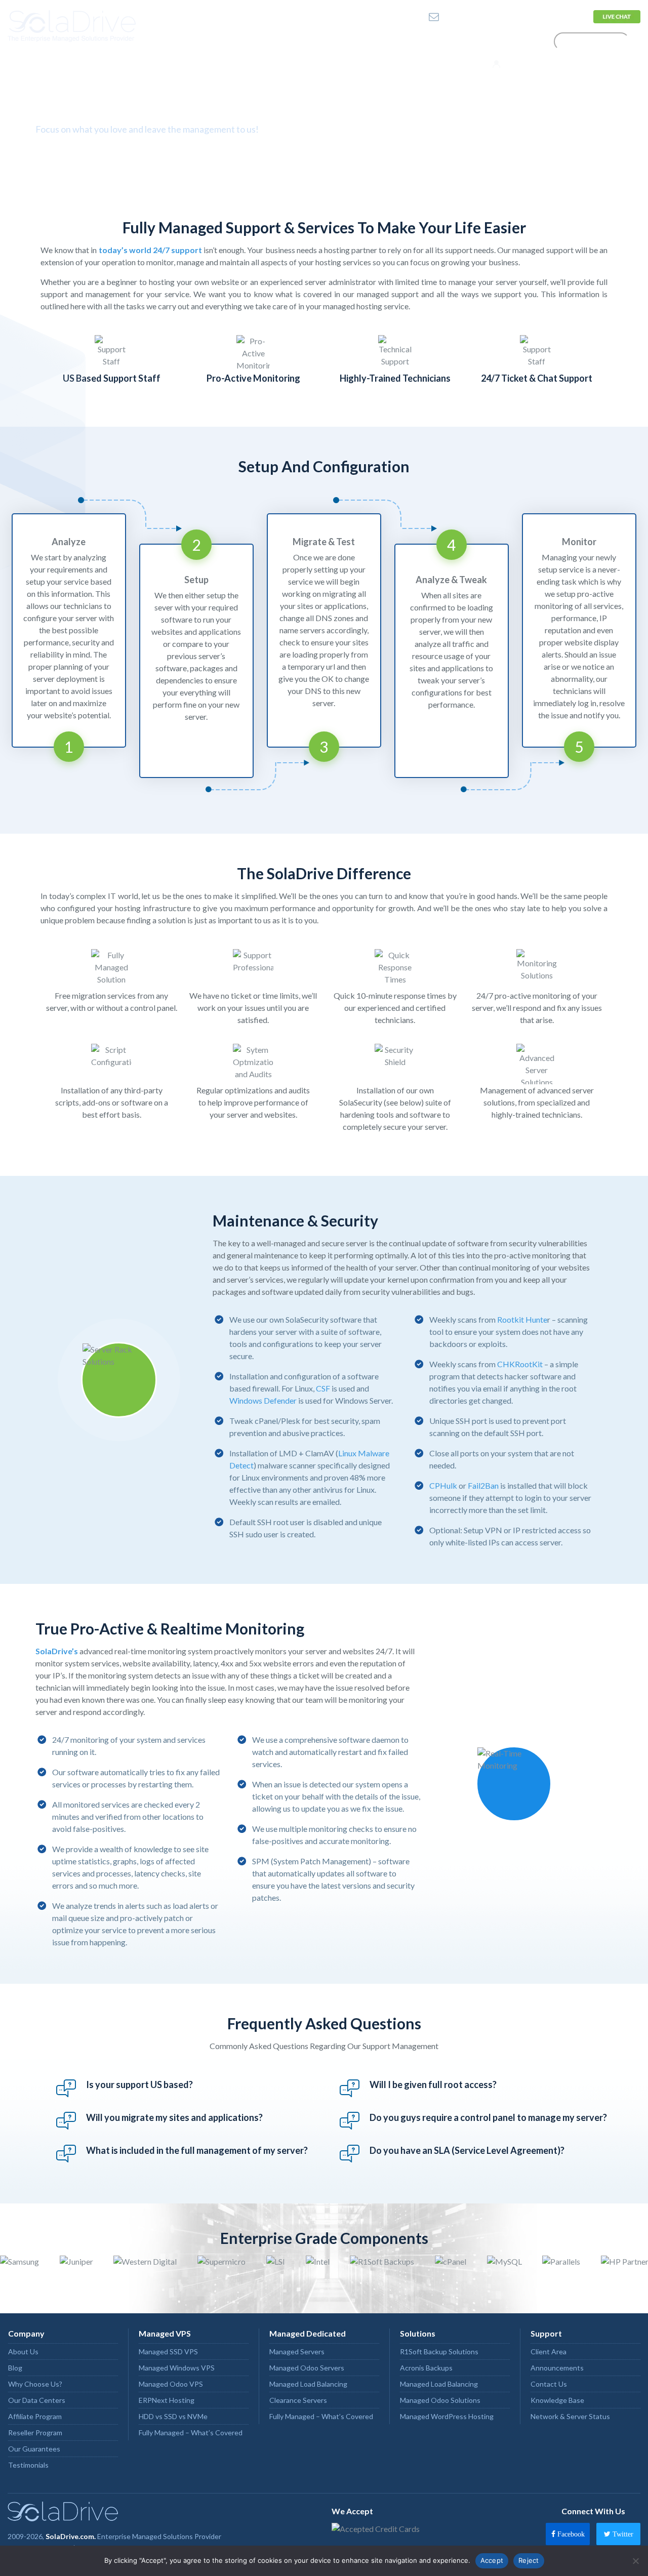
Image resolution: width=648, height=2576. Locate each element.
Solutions (449, 41)
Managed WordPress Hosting (447, 2416)
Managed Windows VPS (177, 2368)
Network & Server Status (570, 2416)
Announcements (557, 2368)
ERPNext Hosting (167, 2400)
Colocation (392, 41)
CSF (323, 1388)
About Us (23, 2352)
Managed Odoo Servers (307, 2368)
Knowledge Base (557, 2400)
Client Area (549, 2352)
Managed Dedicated (308, 2333)
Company (268, 41)
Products (328, 41)
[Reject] (635, 2561)
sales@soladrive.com (477, 16)
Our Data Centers (37, 2400)
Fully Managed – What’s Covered (191, 2432)
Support (509, 41)
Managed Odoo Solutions (440, 2400)
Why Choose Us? (35, 2384)
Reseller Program (35, 2432)
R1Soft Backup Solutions (439, 2352)
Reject (529, 2560)
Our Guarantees (34, 2449)
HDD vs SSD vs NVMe (173, 2416)
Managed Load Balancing (308, 2384)
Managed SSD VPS (168, 2352)
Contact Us (562, 16)
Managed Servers (297, 2352)
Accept (492, 2560)
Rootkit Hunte (522, 1319)
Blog (15, 2368)
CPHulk (443, 1485)
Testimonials (28, 2465)
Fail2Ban (483, 1485)
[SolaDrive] (81, 26)
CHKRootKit (520, 1364)
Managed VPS (165, 2333)
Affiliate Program (35, 2416)
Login (513, 64)
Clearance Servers (298, 2400)
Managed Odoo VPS (171, 2384)
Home (219, 41)
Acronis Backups (426, 2368)
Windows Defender (263, 1400)
